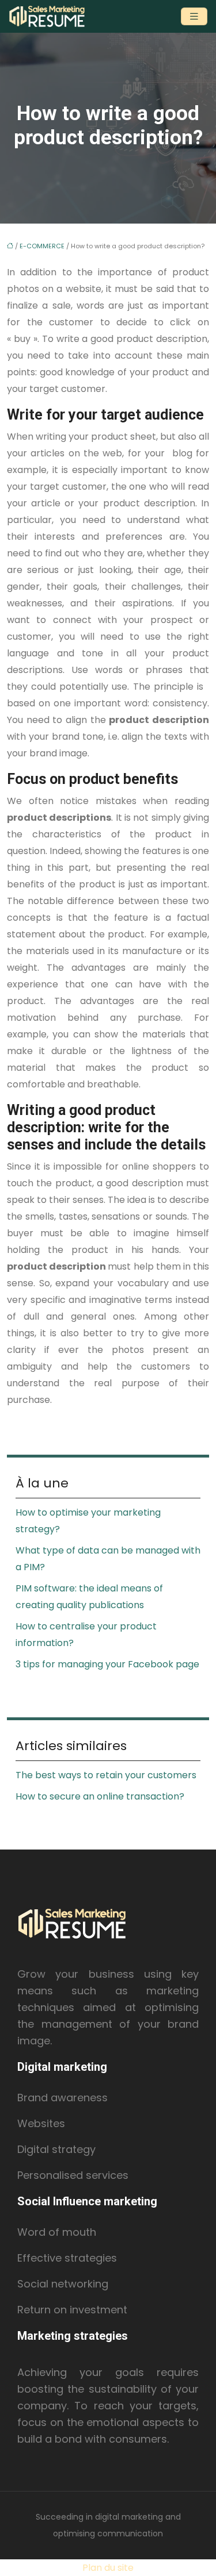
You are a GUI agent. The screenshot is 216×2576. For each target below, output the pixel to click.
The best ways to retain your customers (106, 1775)
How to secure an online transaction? (100, 1796)
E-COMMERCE (42, 246)
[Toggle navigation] (194, 16)
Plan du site (108, 2568)
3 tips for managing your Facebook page (107, 1664)
